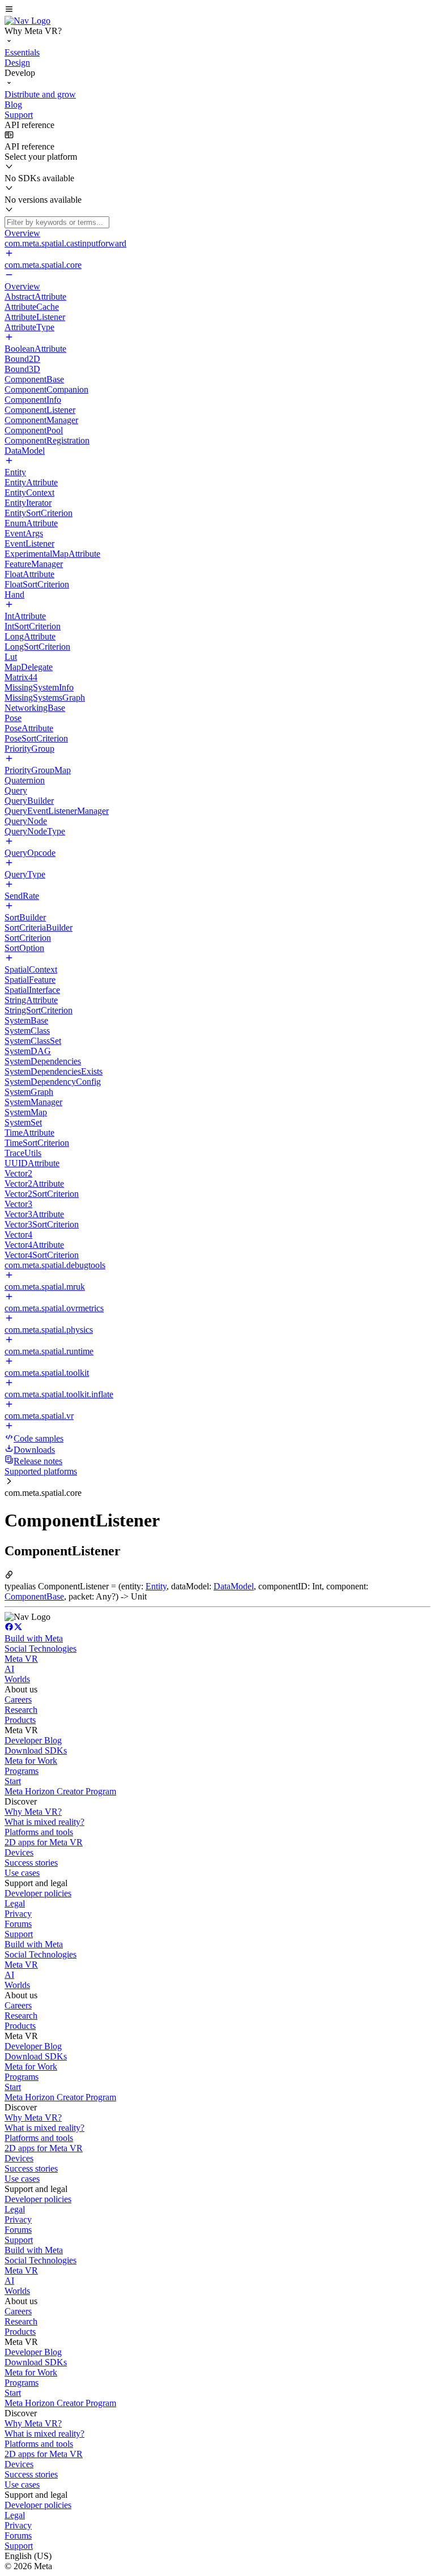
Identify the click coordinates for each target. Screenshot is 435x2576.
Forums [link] (18, 1924)
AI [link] (9, 1669)
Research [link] (21, 1710)
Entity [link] (156, 1586)
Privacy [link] (18, 1914)
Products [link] (20, 1720)
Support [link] (19, 1934)
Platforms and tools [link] (39, 1832)
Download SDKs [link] (36, 1750)
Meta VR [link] (21, 1659)
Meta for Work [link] (31, 1761)
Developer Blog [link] (33, 1740)
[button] (217, 10)
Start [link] (13, 1781)
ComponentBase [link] (34, 1596)
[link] (27, 21)
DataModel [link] (234, 1586)
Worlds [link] (17, 1679)
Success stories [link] (31, 1863)
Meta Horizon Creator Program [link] (60, 1791)
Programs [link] (22, 1771)
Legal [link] (15, 1903)
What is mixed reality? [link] (44, 1822)
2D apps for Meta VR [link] (44, 1842)
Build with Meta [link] (34, 1638)
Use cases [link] (22, 1873)
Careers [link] (18, 1699)
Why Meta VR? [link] (33, 1812)
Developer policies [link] (38, 1893)
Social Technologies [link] (40, 1649)
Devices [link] (19, 1852)
